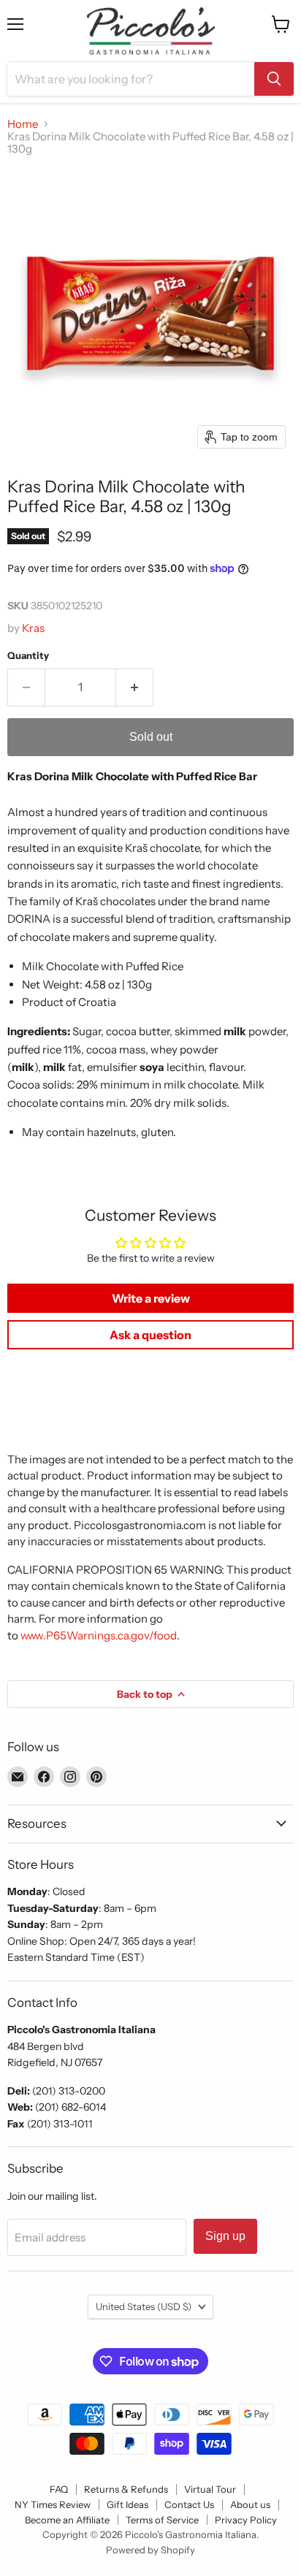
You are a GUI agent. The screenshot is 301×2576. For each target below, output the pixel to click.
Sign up (225, 2236)
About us (250, 2504)
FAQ (59, 2489)
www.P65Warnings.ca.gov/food (99, 1635)
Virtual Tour (210, 2489)
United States (144, 2306)
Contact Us (189, 2504)
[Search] (274, 79)
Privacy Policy (246, 2520)
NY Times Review (53, 2504)
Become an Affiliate (67, 2520)
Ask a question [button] (150, 1335)
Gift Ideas (127, 2504)
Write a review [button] (151, 1298)
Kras (33, 628)
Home (23, 124)
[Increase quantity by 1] (135, 687)
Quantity (28, 656)
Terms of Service (162, 2520)
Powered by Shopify (150, 2550)
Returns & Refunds (126, 2489)
